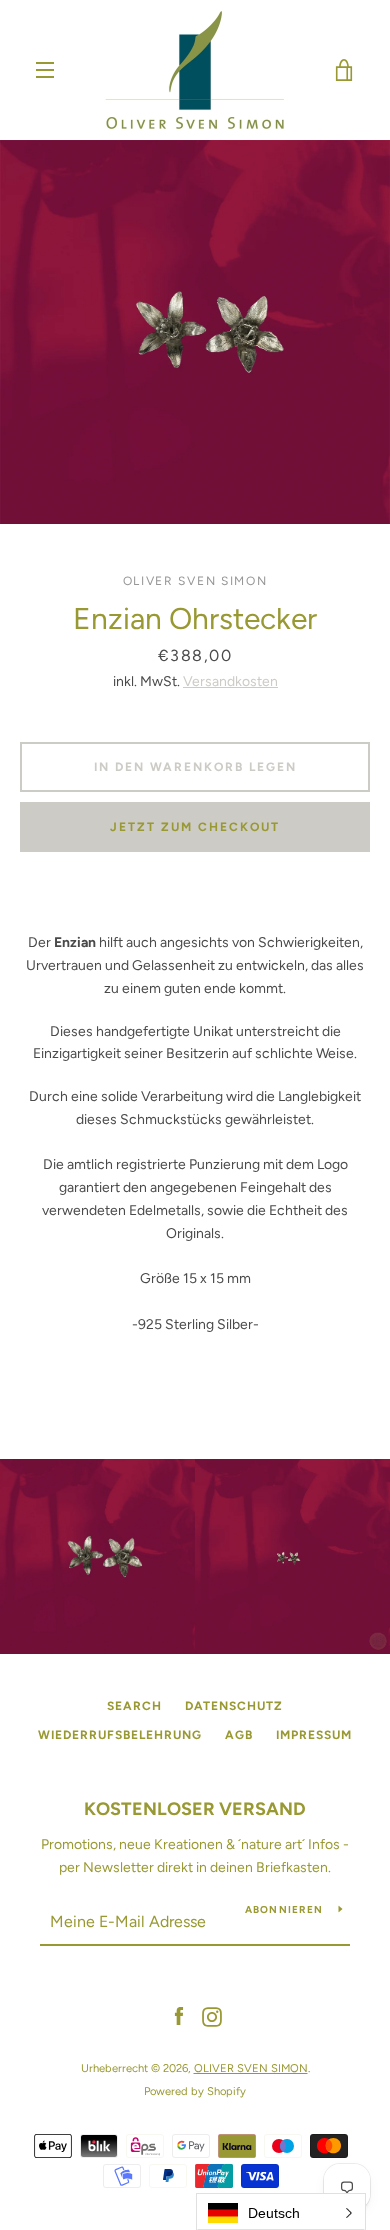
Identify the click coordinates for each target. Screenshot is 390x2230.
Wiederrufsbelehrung (120, 1735)
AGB (239, 1735)
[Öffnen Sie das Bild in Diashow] (195, 332)
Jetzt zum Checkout (195, 827)
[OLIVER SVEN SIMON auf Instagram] (212, 2016)
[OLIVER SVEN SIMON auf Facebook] (179, 2016)
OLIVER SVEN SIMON (251, 2068)
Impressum (314, 1735)
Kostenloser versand (195, 1809)
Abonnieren (284, 1909)
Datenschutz (234, 1706)
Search (134, 1706)
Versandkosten (230, 681)
